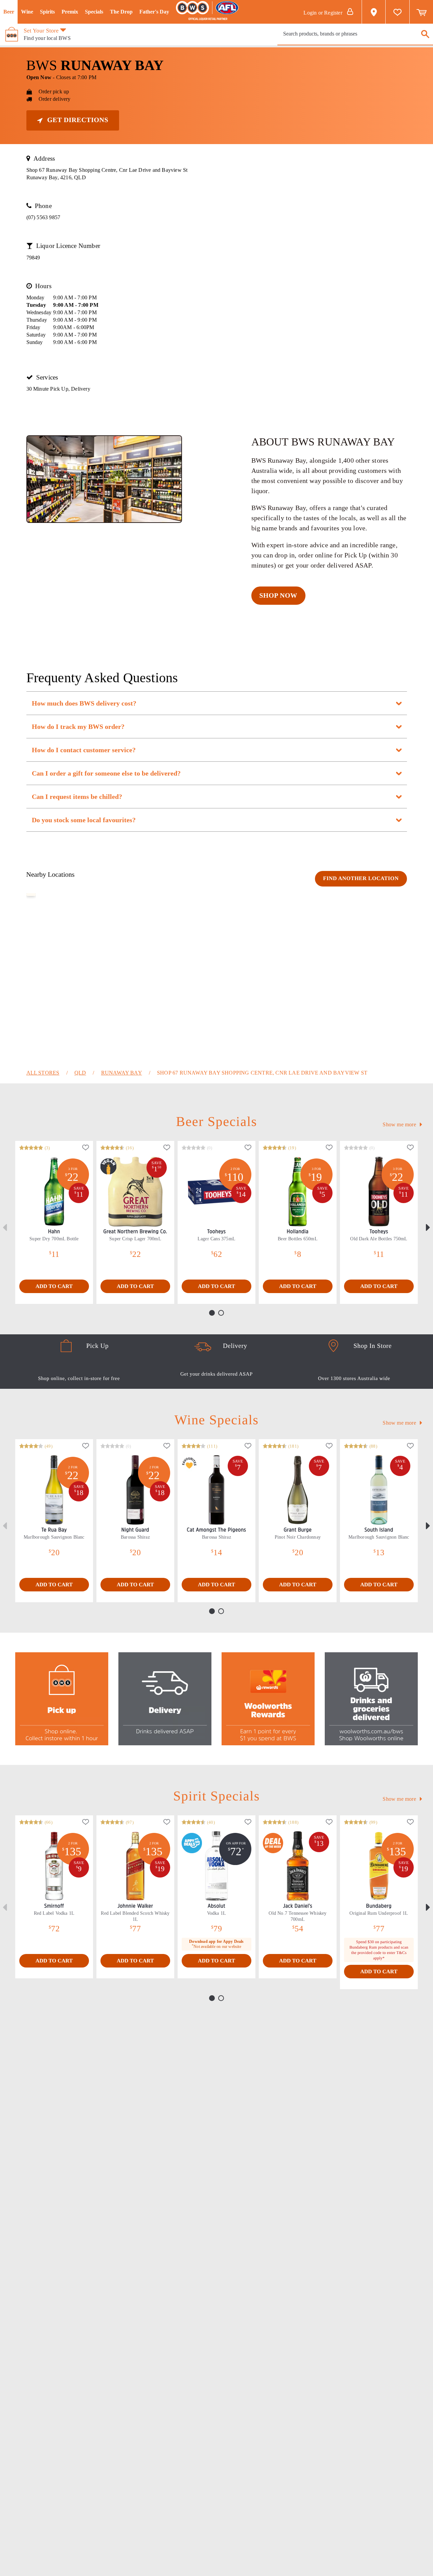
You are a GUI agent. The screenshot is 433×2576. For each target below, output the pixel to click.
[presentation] (355, 34)
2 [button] (222, 1314)
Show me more (400, 1124)
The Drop (121, 12)
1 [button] (213, 1314)
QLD (80, 1073)
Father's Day (154, 12)
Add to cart (54, 1286)
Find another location (361, 879)
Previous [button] (5, 1227)
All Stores (43, 1073)
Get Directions (77, 120)
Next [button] (428, 1227)
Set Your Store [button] (41, 31)
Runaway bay (122, 1073)
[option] (54, 1222)
